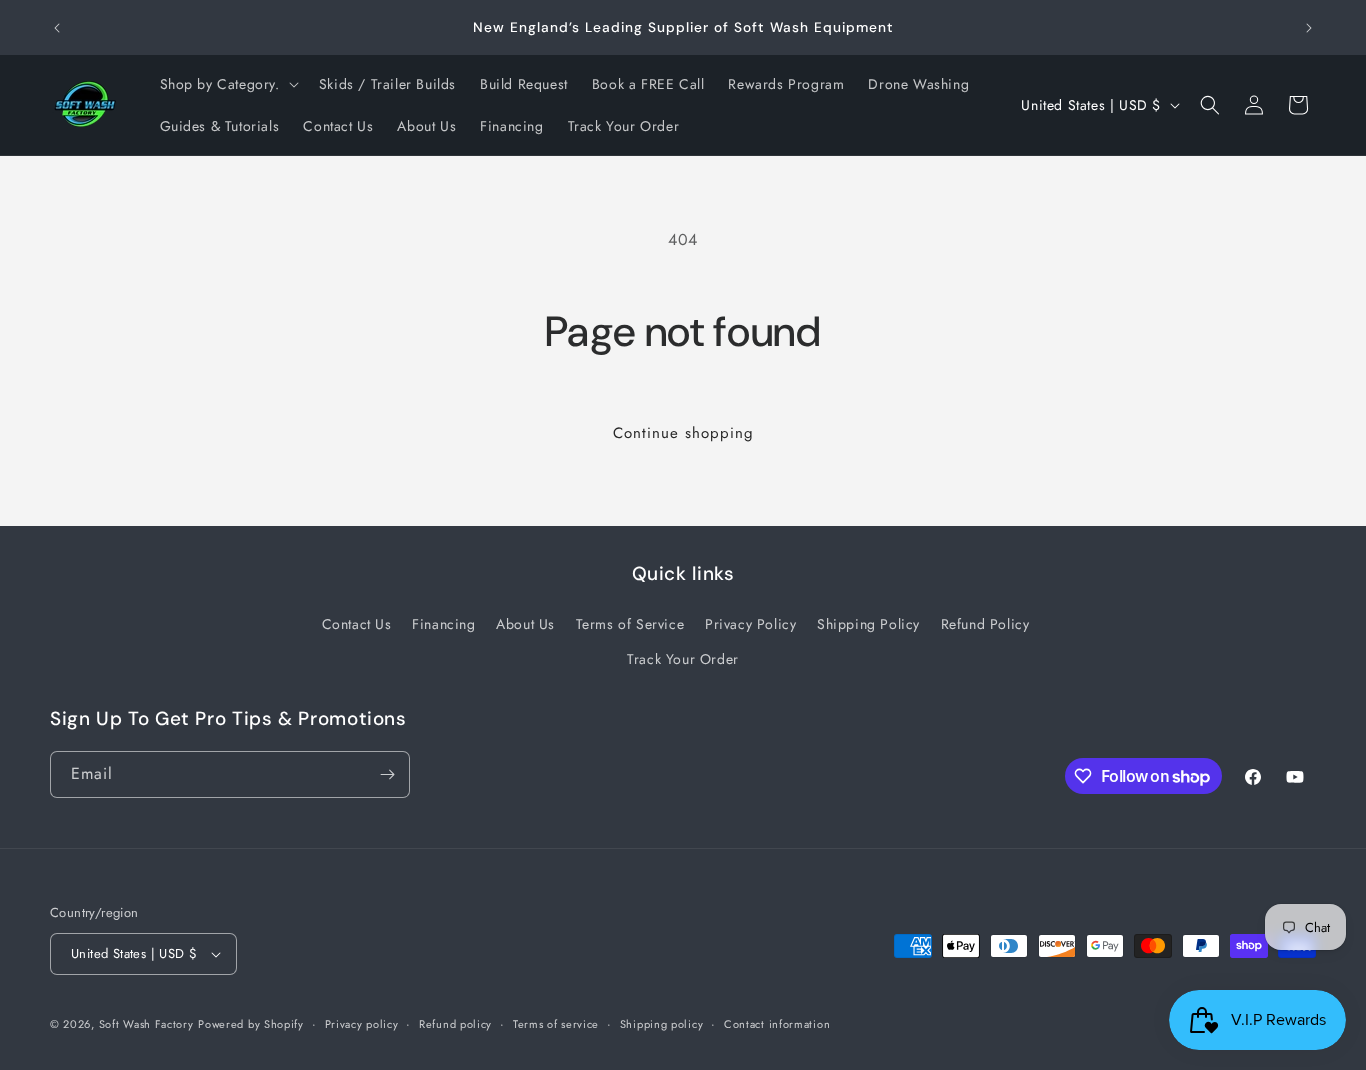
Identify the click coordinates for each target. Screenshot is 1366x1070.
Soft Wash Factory (146, 1024)
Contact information (777, 1024)
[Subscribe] (387, 774)
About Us (525, 624)
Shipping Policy (868, 624)
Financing (443, 624)
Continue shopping (683, 433)
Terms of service (556, 1024)
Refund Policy (985, 624)
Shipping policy (662, 1024)
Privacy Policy (750, 624)
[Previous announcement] (57, 28)
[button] (227, 84)
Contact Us (357, 624)
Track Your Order (683, 659)
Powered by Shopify (251, 1024)
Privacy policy (362, 1024)
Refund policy (455, 1024)
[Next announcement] (1309, 28)
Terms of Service (630, 624)
